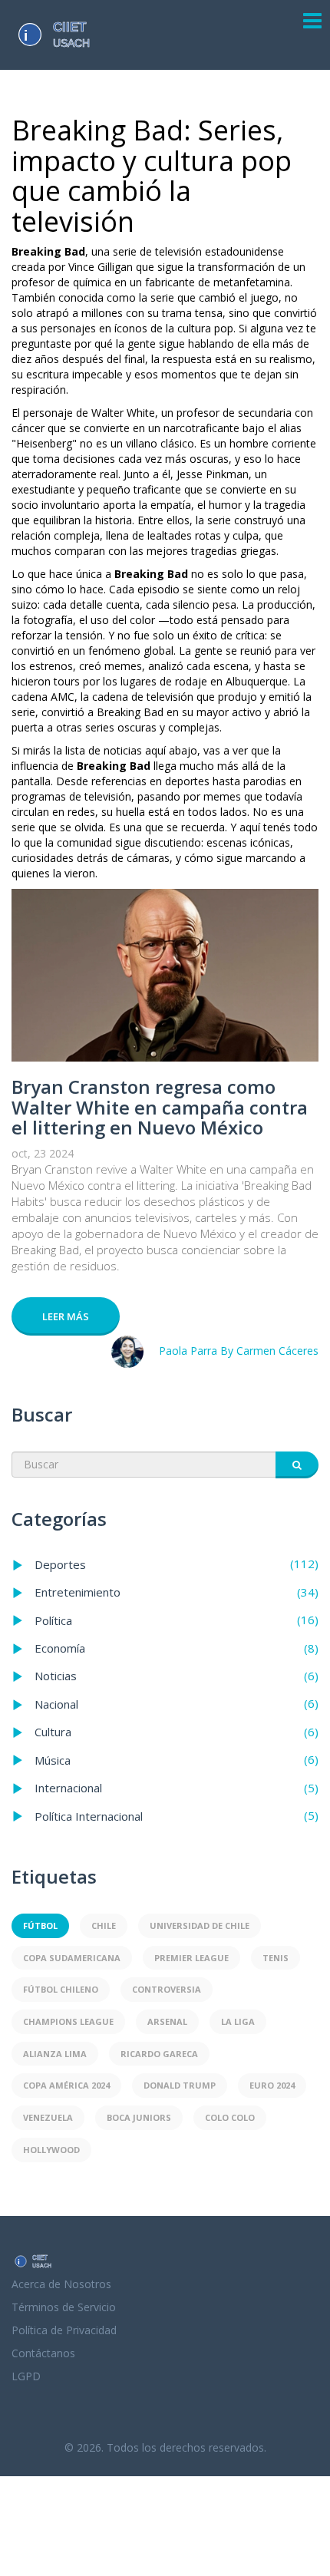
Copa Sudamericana (72, 1958)
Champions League (68, 2021)
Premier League (191, 1958)
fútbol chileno (61, 1989)
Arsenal (167, 2021)
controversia (167, 1989)
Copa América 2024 (66, 2085)
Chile (104, 1925)
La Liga (238, 2021)
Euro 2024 (272, 2085)
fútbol (40, 1925)
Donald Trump (180, 2085)
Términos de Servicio (64, 2307)
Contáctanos (43, 2353)
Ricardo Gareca (159, 2054)
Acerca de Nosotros (61, 2284)
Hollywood (51, 2150)
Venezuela (48, 2117)
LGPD (26, 2376)
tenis (276, 1958)
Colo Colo (230, 2117)
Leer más (66, 1316)
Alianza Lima (55, 2054)
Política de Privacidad (64, 2330)
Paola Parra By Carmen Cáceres (239, 1351)
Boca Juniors (139, 2117)
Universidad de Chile (200, 1925)
